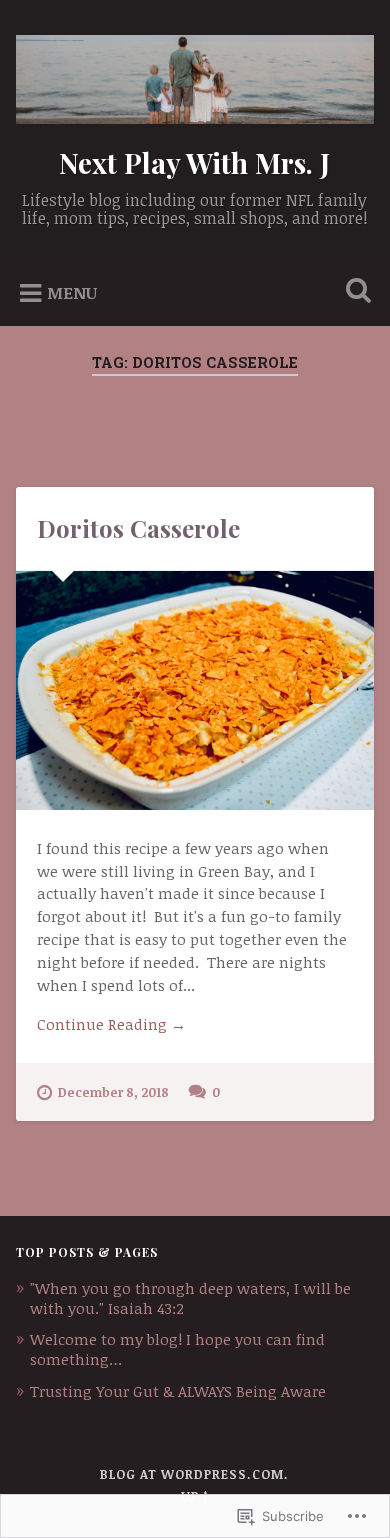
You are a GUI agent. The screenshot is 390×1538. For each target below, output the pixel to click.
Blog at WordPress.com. (194, 1474)
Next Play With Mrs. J (194, 162)
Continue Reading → (111, 1024)
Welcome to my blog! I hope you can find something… (177, 1349)
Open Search (355, 292)
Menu (72, 292)
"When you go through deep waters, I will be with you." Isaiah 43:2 (190, 1298)
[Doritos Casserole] (195, 690)
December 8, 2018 (113, 1092)
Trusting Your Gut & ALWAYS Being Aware (178, 1391)
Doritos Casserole (138, 528)
